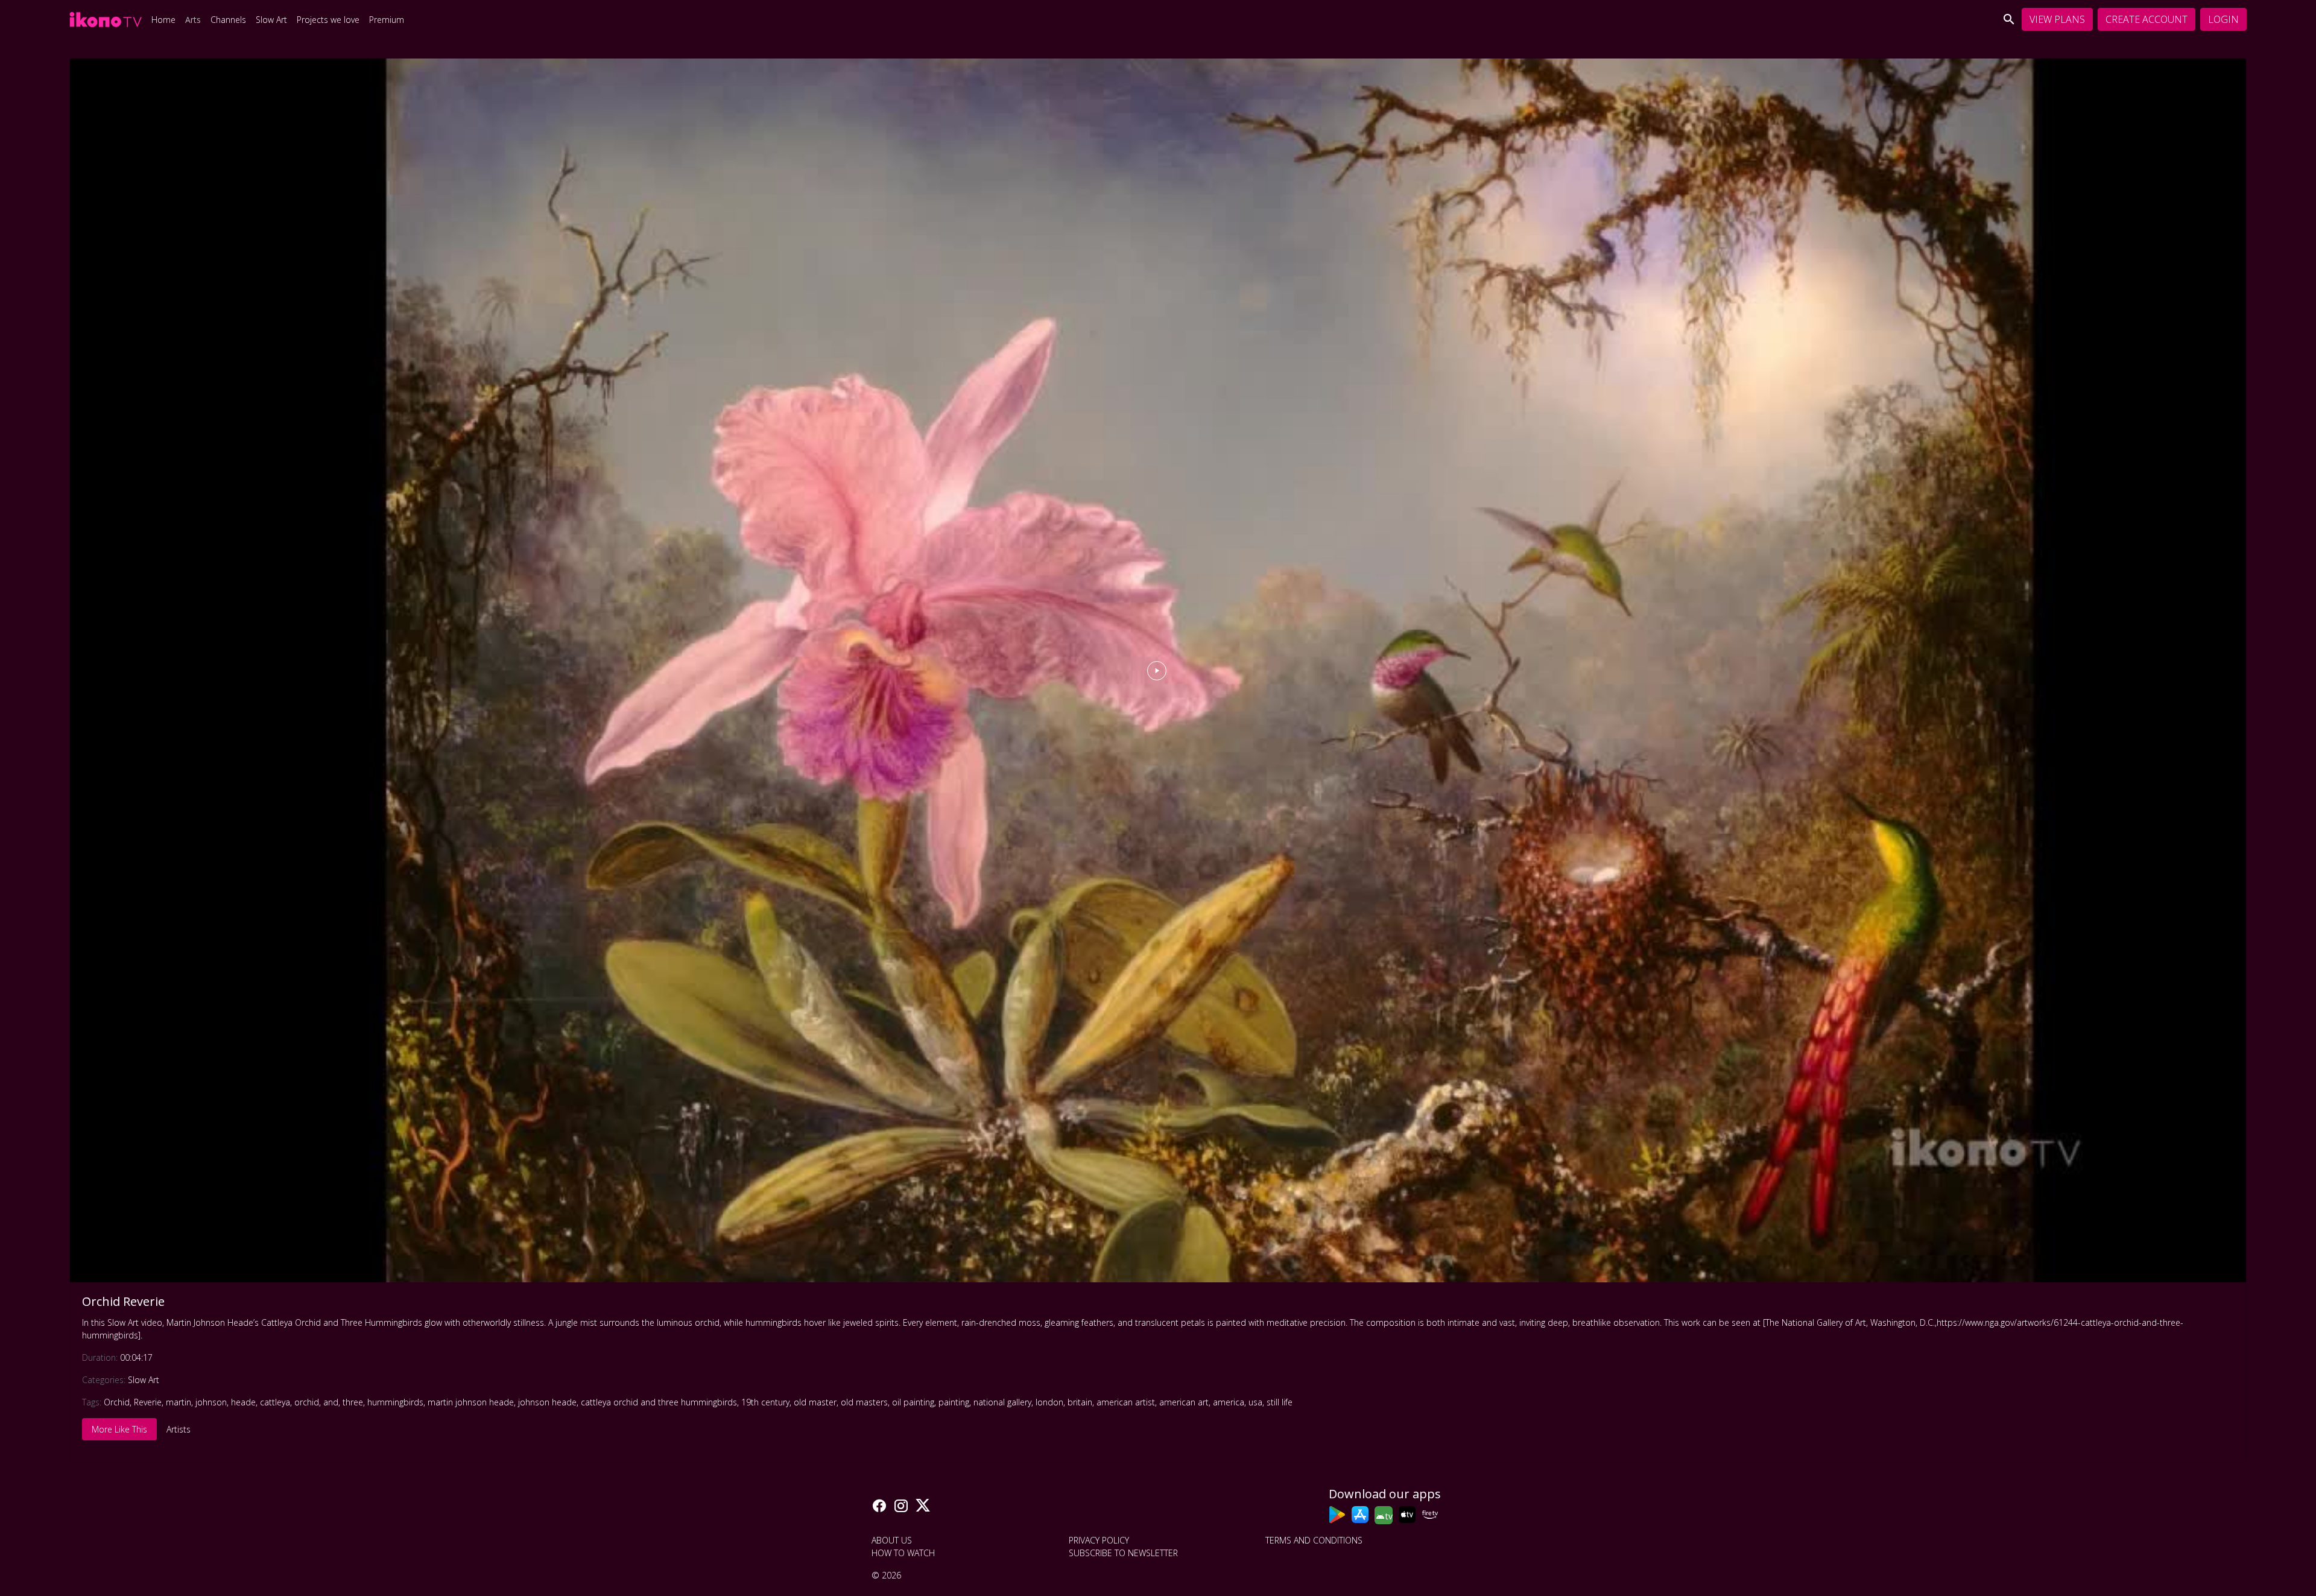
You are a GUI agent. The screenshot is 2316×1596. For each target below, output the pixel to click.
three (353, 1402)
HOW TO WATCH (903, 1553)
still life (1280, 1402)
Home (163, 20)
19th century (765, 1402)
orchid (307, 1402)
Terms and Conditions (1314, 1540)
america (1229, 1402)
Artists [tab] (179, 1429)
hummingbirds (395, 1402)
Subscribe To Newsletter (1123, 1553)
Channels (228, 20)
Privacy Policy (1099, 1540)
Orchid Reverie (123, 1301)
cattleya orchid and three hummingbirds (659, 1402)
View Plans (2057, 19)
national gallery (1002, 1402)
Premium (387, 20)
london (1049, 1402)
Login (2223, 19)
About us (892, 1540)
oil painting (913, 1402)
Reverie (148, 1402)
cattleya (275, 1402)
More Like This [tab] (119, 1429)
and (331, 1402)
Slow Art (271, 20)
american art (1184, 1402)
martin (179, 1402)
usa (1255, 1402)
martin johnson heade (471, 1402)
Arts (193, 20)
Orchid (117, 1402)
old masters (864, 1402)
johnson (211, 1402)
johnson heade (547, 1402)
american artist (1126, 1402)
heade (243, 1402)
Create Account (2147, 19)
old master (815, 1402)
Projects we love (328, 20)
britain (1080, 1402)
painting (954, 1402)
